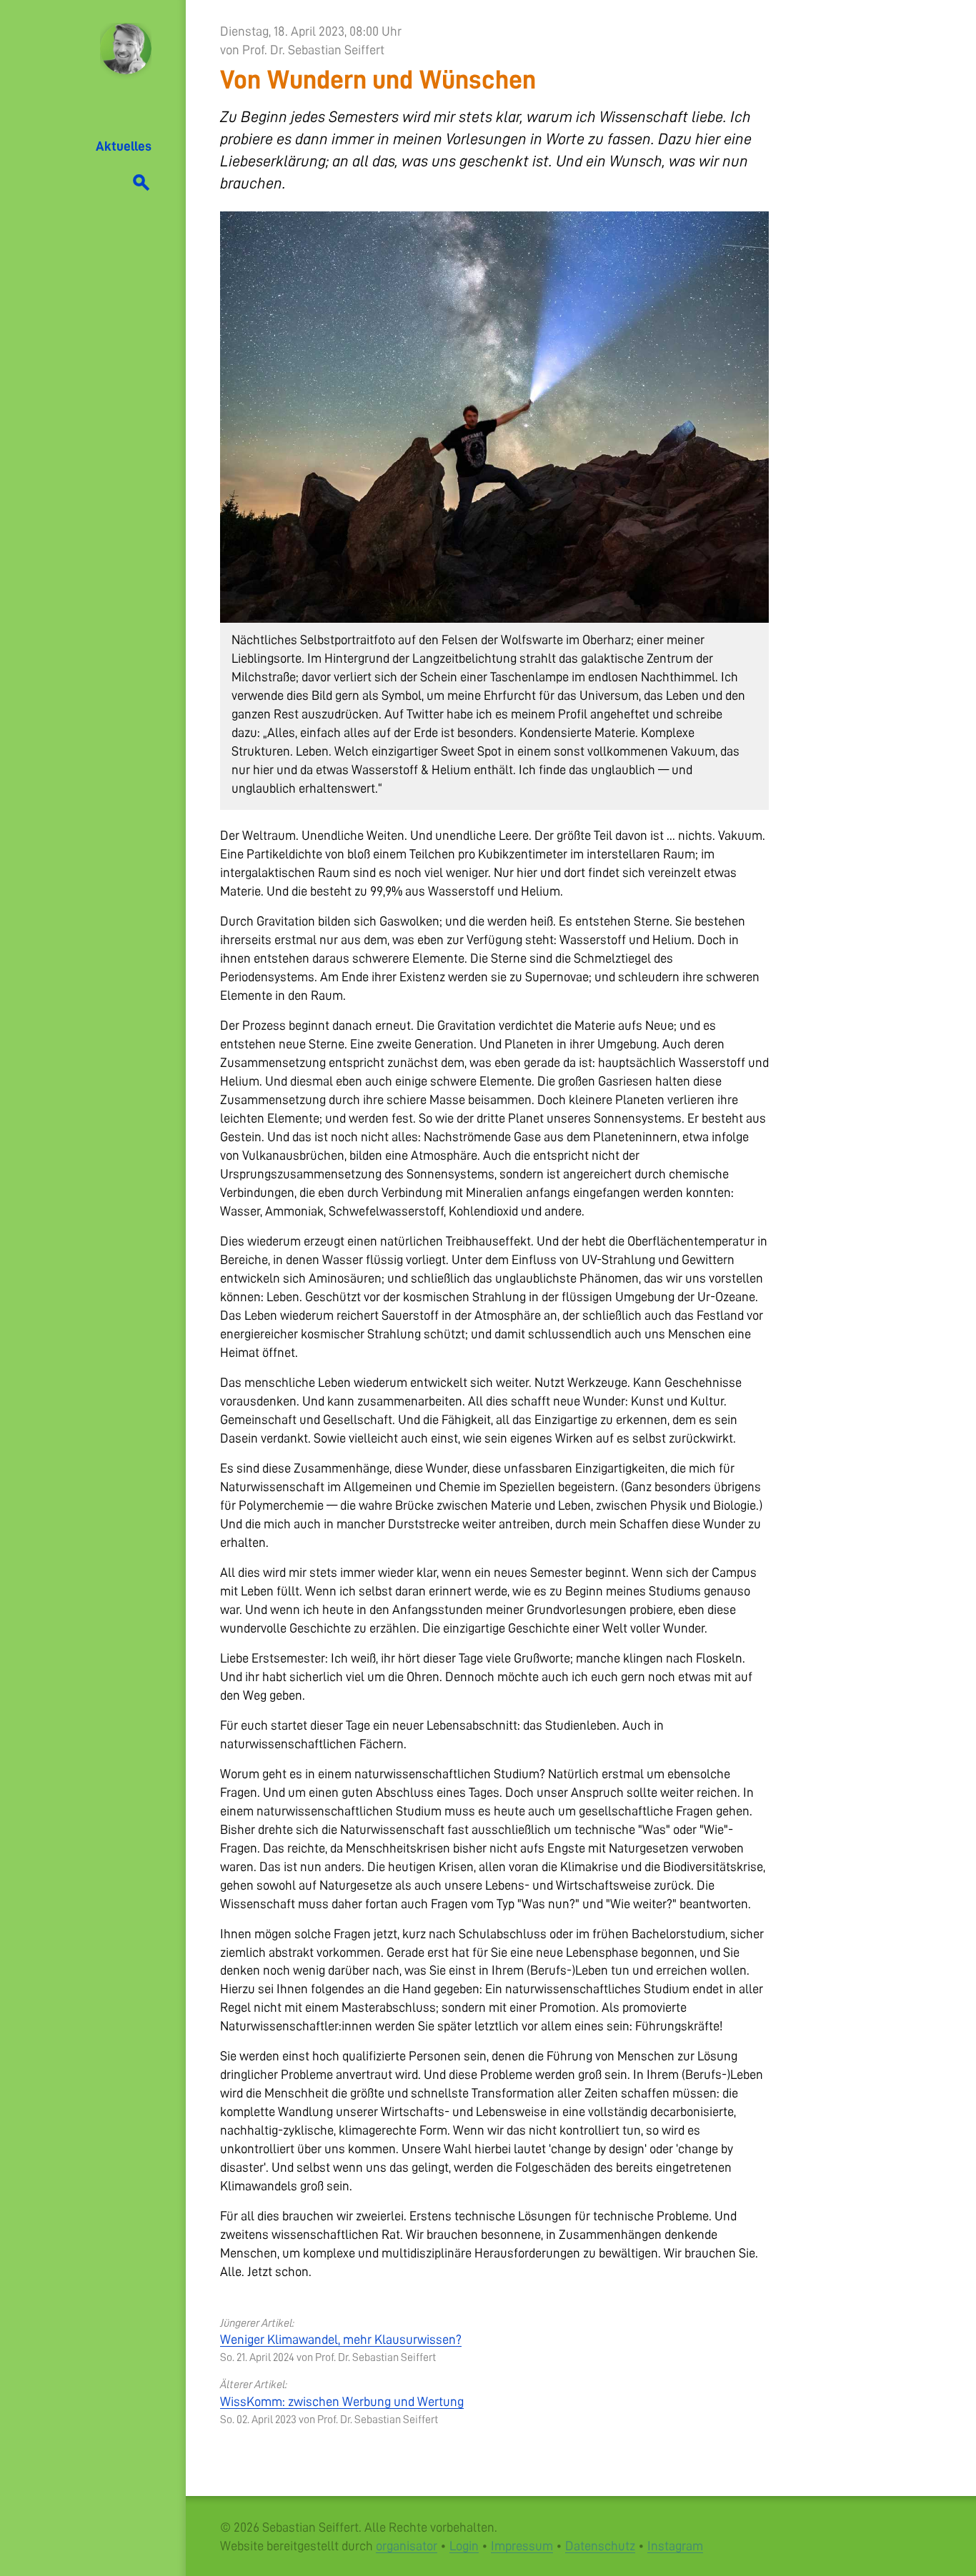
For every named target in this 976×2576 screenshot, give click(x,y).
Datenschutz (600, 2546)
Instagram (675, 2546)
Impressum (522, 2546)
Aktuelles (124, 146)
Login (464, 2546)
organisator (407, 2546)
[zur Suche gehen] (141, 180)
